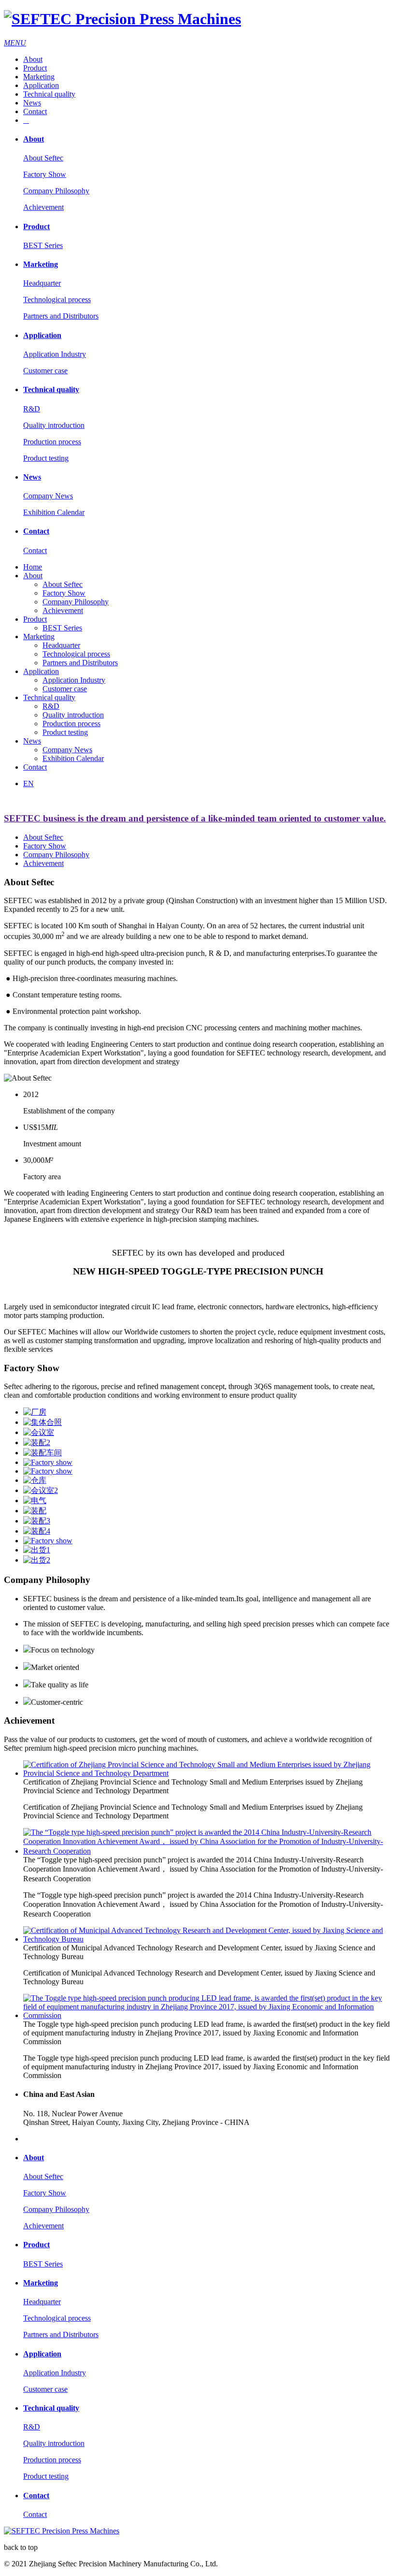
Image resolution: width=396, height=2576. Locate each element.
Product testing (46, 458)
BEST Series (43, 245)
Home (33, 567)
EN (28, 783)
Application (41, 85)
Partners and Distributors (61, 316)
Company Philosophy (56, 191)
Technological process (57, 300)
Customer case (45, 371)
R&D (32, 409)
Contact (35, 111)
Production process (52, 442)
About (33, 59)
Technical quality (49, 94)
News (32, 103)
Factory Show (45, 174)
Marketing (39, 77)
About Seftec (43, 158)
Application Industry (55, 354)
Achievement (43, 207)
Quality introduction (54, 425)
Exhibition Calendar (54, 512)
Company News (48, 496)
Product (35, 68)
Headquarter (42, 283)
